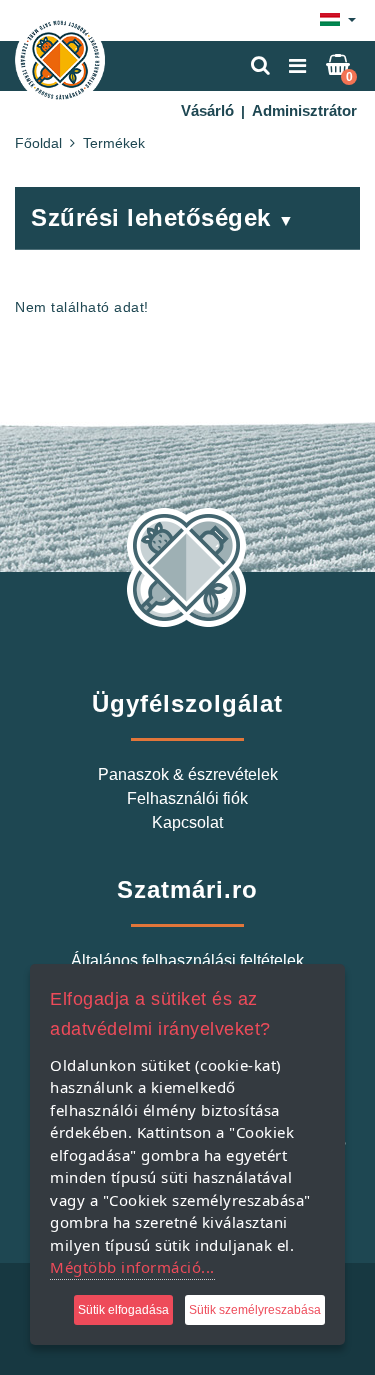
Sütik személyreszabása (255, 1310)
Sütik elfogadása (123, 1310)
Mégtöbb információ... (132, 1267)
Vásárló (207, 110)
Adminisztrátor (304, 110)
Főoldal (38, 143)
